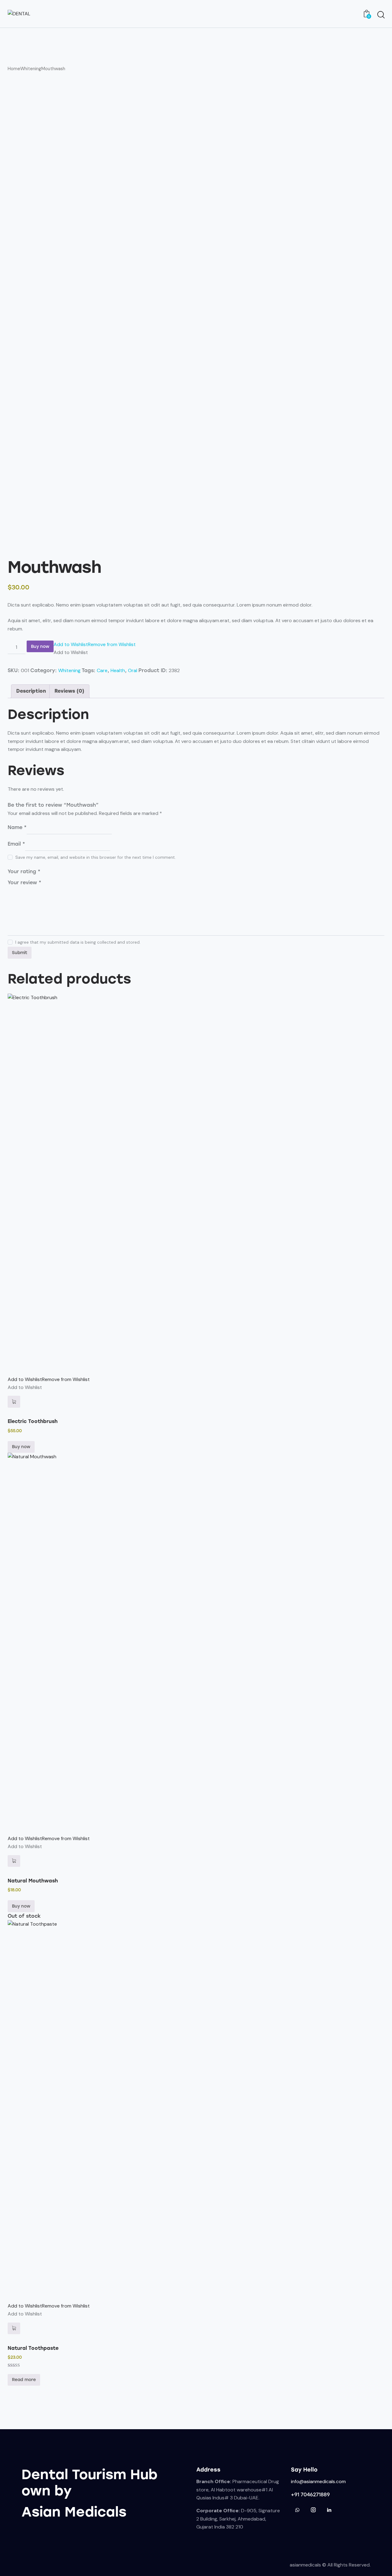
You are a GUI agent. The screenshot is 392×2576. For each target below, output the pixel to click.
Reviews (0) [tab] (69, 691)
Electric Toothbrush (33, 1421)
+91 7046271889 (310, 2495)
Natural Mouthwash (33, 1881)
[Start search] (381, 15)
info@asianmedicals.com (318, 2481)
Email (16, 844)
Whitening (31, 69)
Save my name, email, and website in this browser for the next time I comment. (96, 857)
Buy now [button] (21, 1447)
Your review (24, 883)
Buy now (40, 647)
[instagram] (313, 2510)
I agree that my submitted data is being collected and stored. (78, 942)
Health (118, 670)
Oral (133, 670)
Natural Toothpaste (33, 2348)
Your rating (24, 871)
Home (14, 69)
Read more (24, 2380)
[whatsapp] (297, 2510)
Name (17, 827)
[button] (95, 644)
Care (102, 670)
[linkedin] (329, 2510)
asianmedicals (305, 2565)
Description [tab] (31, 691)
